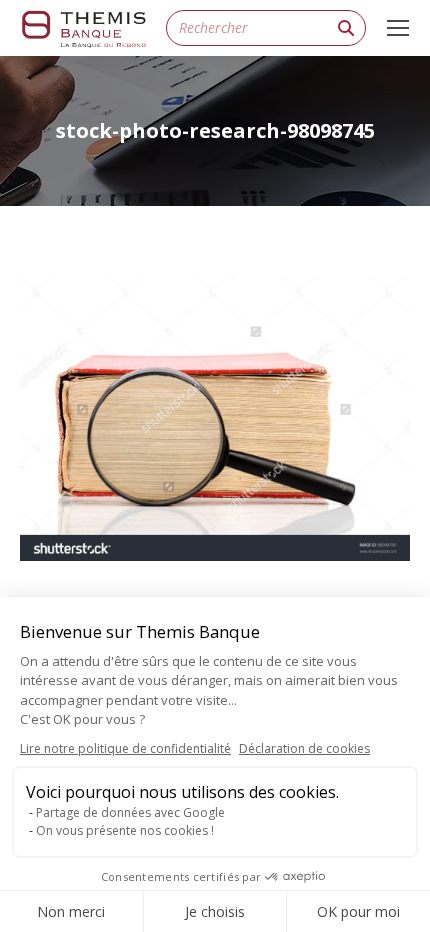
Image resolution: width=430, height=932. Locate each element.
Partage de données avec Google (130, 812)
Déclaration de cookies (304, 748)
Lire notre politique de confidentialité (125, 748)
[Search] (346, 28)
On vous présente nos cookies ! (125, 830)
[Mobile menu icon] (398, 28)
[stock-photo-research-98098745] (215, 418)
